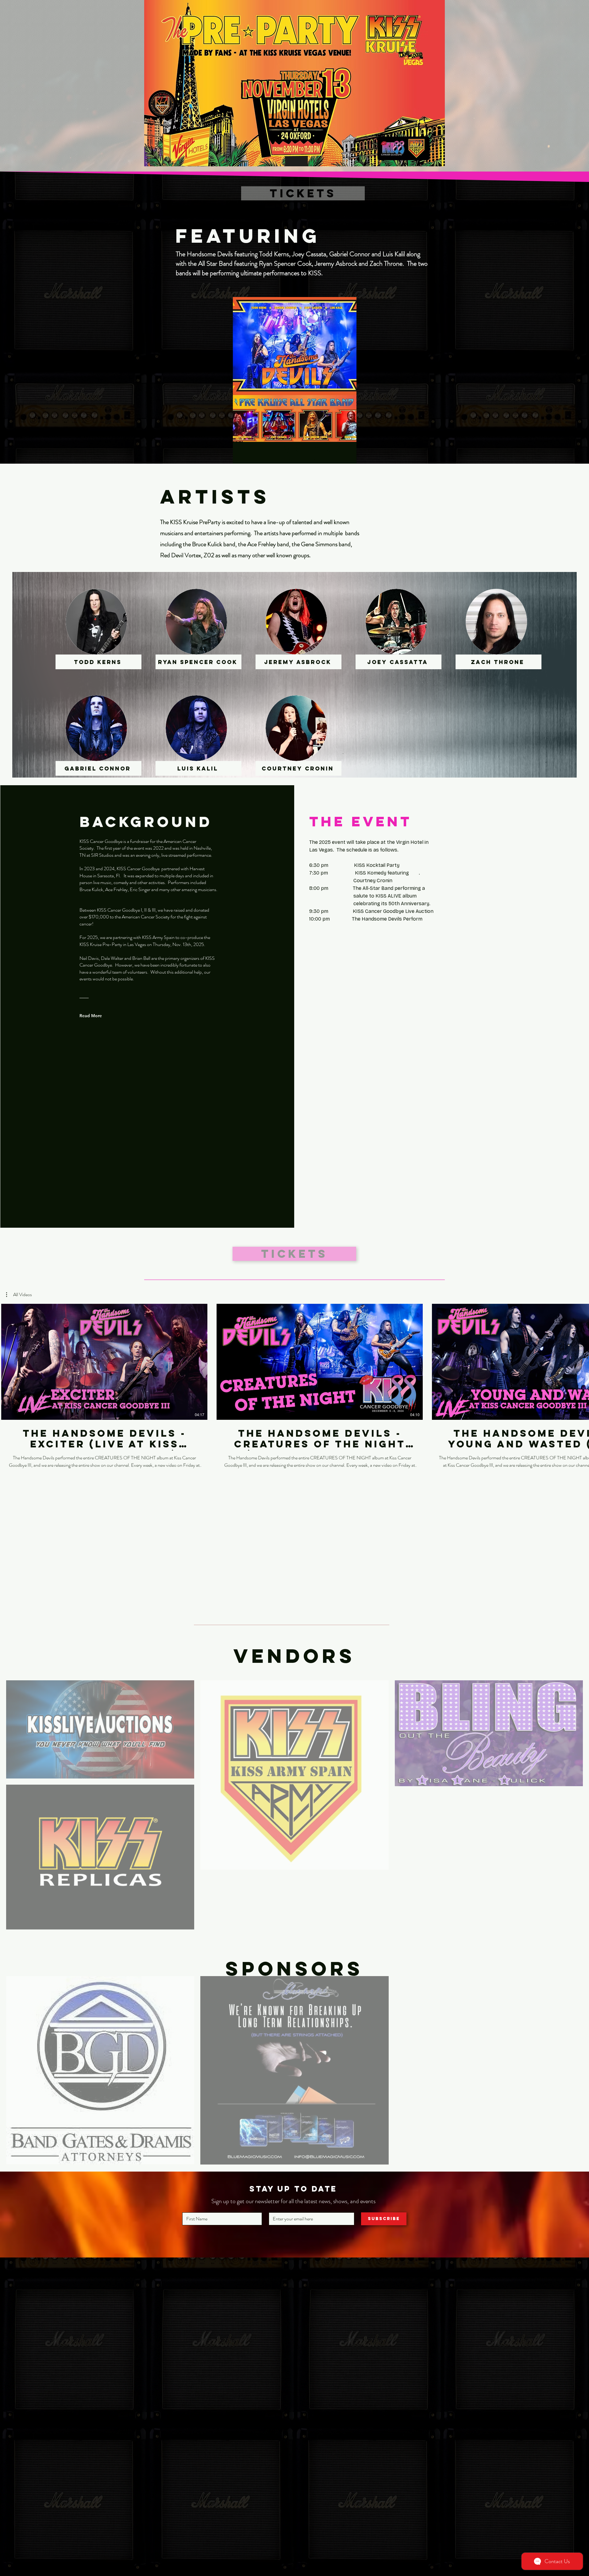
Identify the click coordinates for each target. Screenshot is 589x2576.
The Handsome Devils (296, 456)
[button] (19, 1295)
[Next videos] (581, 1361)
